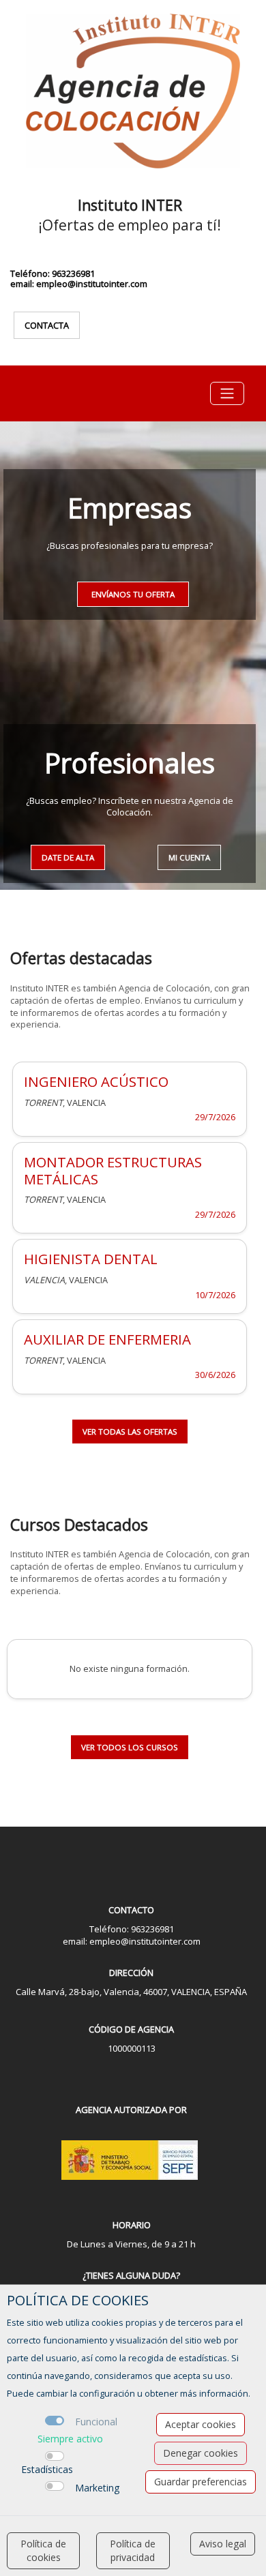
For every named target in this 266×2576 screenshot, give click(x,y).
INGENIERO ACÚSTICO (96, 1081)
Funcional (96, 2422)
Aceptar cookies (201, 2424)
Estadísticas (47, 2469)
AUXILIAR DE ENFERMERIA (107, 1339)
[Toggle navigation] (227, 393)
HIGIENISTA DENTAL (91, 1259)
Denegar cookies (201, 2453)
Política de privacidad (133, 2550)
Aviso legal (223, 2544)
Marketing (97, 2488)
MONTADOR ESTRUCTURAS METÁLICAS (113, 1170)
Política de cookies (43, 2550)
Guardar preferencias (201, 2482)
